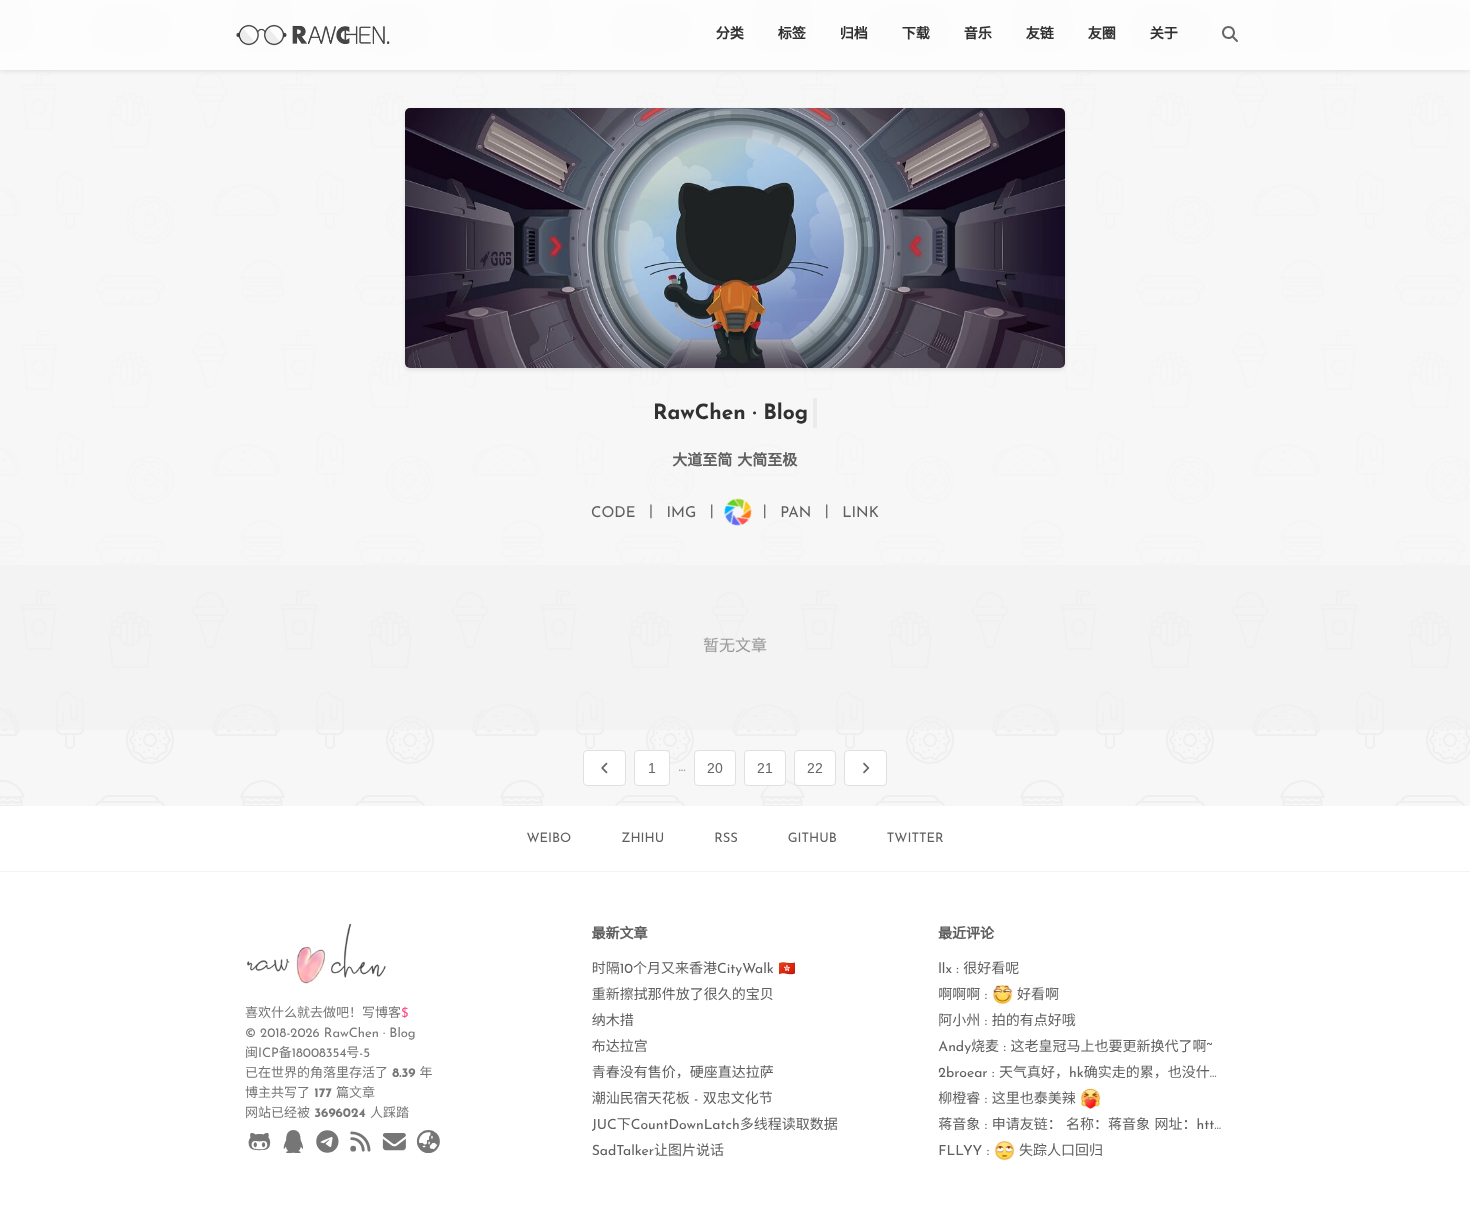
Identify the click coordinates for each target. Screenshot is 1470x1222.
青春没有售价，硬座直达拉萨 (683, 1073)
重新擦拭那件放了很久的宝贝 (683, 995)
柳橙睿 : (1009, 1099)
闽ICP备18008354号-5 (307, 1054)
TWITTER (915, 839)
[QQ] (293, 1145)
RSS (726, 839)
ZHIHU (642, 839)
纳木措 (613, 1021)
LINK (860, 513)
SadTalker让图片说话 (658, 1151)
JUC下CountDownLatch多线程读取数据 (715, 1125)
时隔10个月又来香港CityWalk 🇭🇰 (694, 969)
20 (715, 768)
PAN (795, 513)
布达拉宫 (620, 1047)
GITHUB (812, 839)
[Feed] (360, 1145)
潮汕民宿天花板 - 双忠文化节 (682, 1099)
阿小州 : (1006, 1021)
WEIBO (548, 839)
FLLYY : (1020, 1151)
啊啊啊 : (998, 995)
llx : (978, 969)
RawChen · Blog (730, 414)
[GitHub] (259, 1145)
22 (815, 768)
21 (765, 768)
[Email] (394, 1145)
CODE (613, 513)
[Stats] (428, 1145)
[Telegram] (327, 1145)
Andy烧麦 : (1075, 1047)
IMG (681, 513)
